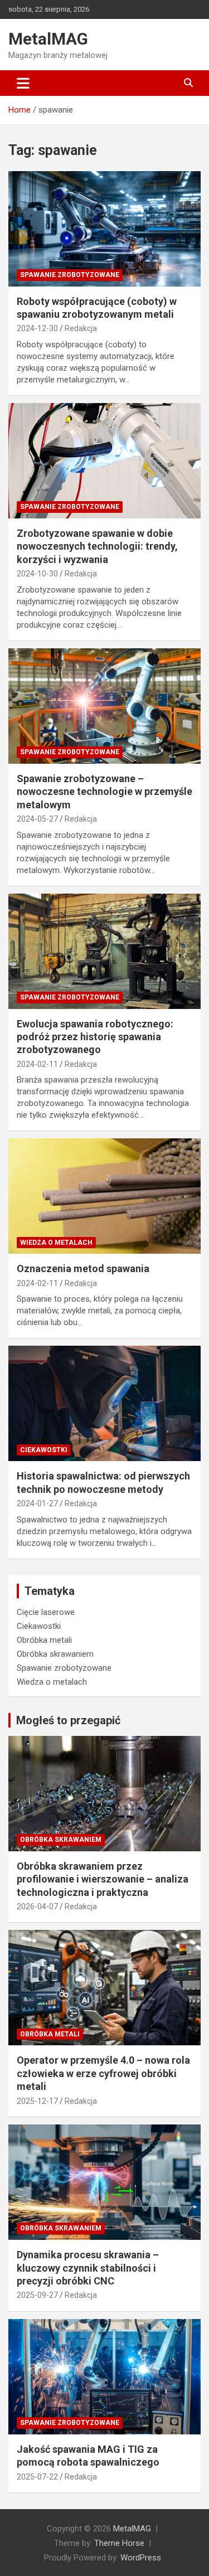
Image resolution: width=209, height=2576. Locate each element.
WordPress (141, 2558)
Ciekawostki (44, 1450)
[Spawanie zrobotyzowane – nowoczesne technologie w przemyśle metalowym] (104, 706)
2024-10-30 (37, 574)
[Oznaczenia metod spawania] (104, 1196)
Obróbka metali (44, 1640)
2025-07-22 (37, 2477)
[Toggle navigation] (23, 83)
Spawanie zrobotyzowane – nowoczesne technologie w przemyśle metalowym (104, 792)
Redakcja (81, 328)
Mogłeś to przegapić (68, 1720)
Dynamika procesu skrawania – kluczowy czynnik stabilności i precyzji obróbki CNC (88, 2268)
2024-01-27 (37, 1503)
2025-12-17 (37, 2101)
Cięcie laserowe (46, 1612)
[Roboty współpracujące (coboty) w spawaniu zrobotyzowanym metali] (104, 229)
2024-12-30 (37, 328)
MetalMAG (48, 39)
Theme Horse (119, 2543)
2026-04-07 (37, 1906)
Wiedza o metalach (56, 1243)
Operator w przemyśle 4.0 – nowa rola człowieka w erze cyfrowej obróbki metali (103, 2073)
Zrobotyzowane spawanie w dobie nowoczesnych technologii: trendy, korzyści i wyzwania (97, 546)
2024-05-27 (37, 819)
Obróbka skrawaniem (55, 1654)
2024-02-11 (37, 1064)
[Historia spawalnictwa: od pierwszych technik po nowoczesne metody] (104, 1404)
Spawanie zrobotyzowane (70, 275)
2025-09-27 (37, 2295)
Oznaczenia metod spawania (83, 1268)
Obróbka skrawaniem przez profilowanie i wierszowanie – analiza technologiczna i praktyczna (103, 1879)
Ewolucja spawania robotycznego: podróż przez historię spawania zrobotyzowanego (95, 1037)
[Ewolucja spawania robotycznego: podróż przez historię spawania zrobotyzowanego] (104, 951)
